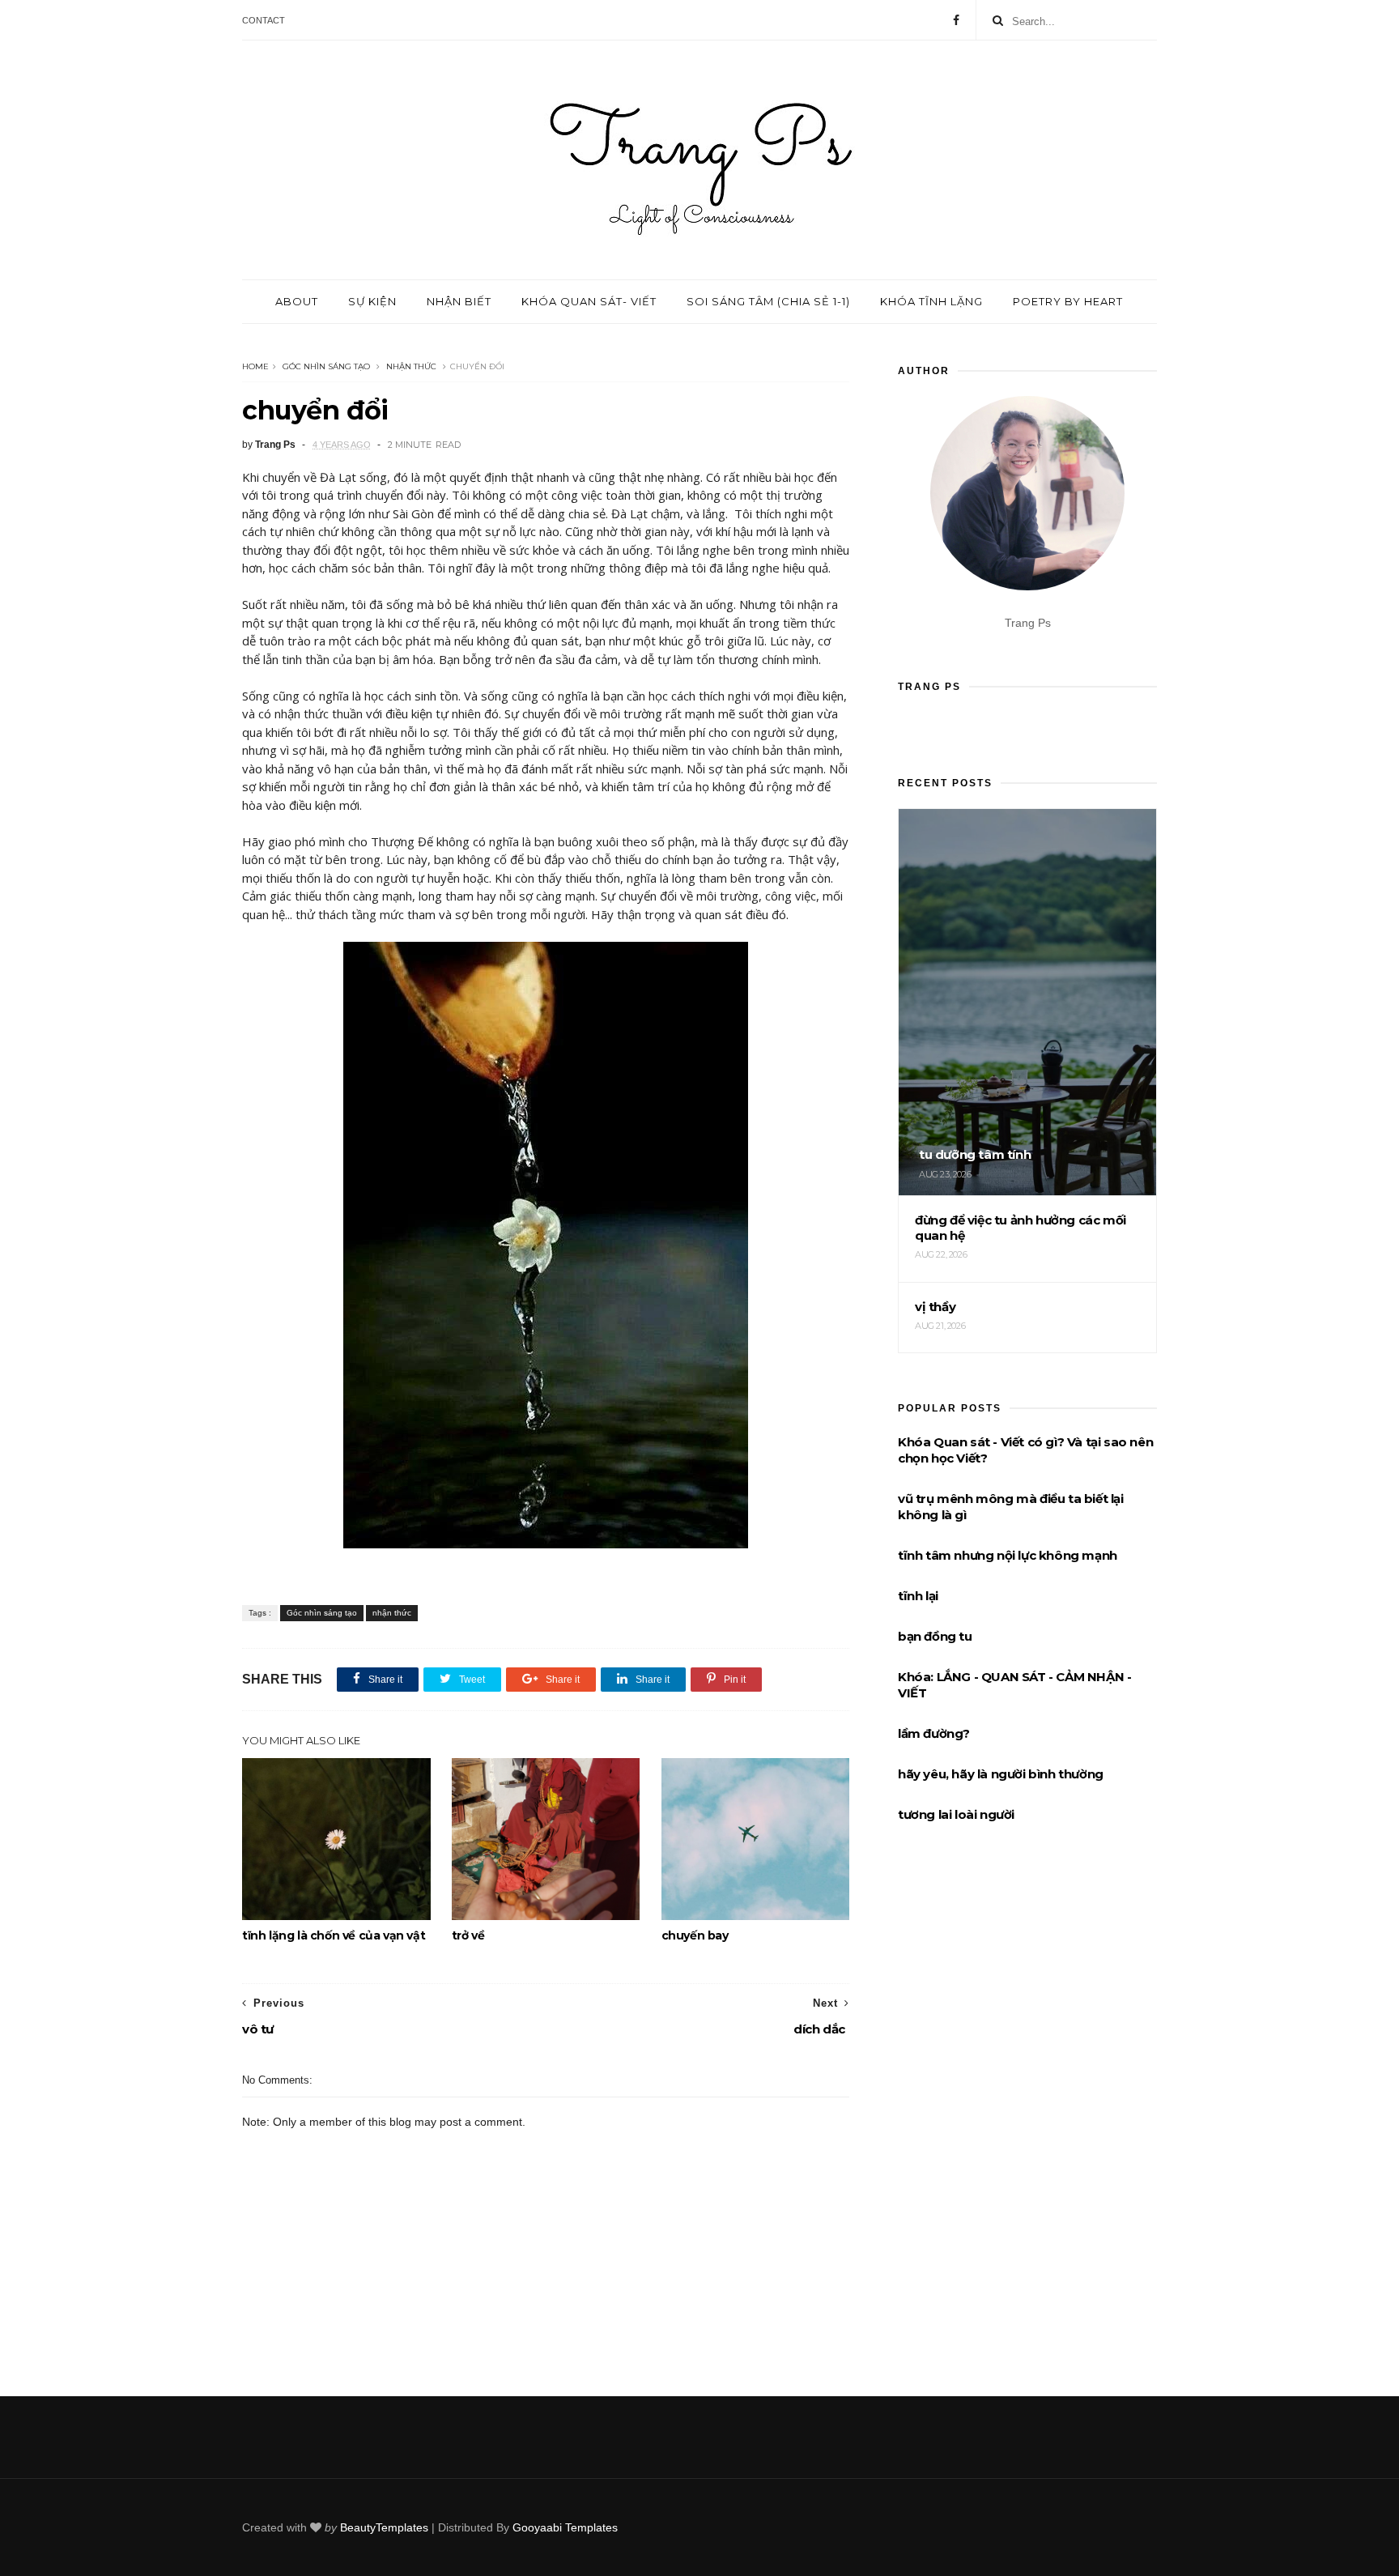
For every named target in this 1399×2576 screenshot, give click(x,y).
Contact (264, 20)
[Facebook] (956, 20)
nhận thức (411, 366)
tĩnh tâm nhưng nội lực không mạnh (1008, 1555)
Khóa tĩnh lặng (931, 301)
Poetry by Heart (1068, 301)
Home (255, 366)
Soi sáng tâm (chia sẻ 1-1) (768, 301)
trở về (468, 1935)
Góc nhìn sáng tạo (326, 366)
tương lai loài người (956, 1814)
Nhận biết (459, 301)
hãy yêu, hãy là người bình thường (1001, 1774)
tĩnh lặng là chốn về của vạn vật (334, 1935)
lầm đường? (934, 1733)
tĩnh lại (918, 1596)
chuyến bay (695, 1935)
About (297, 301)
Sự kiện (372, 301)
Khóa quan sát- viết (589, 301)
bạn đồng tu (935, 1636)
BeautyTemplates (384, 2527)
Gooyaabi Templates (565, 2527)
